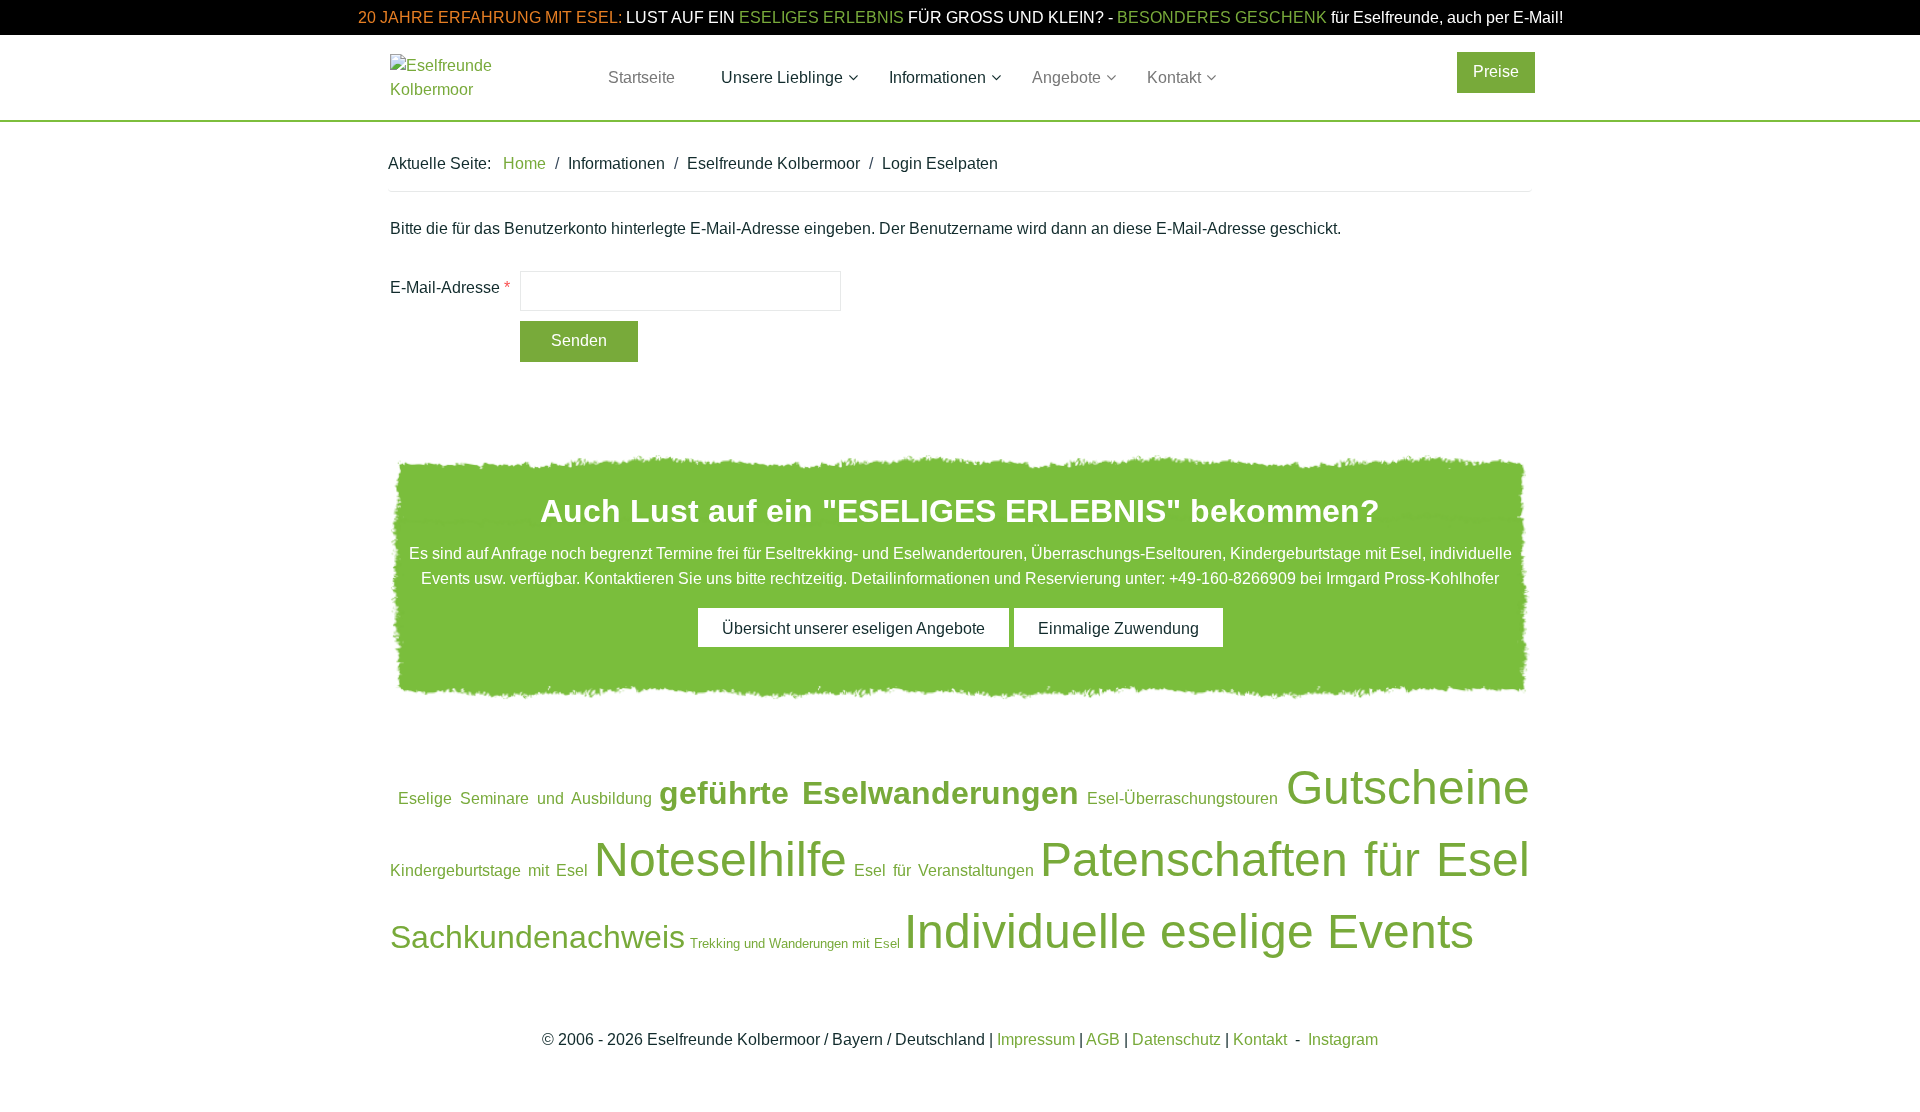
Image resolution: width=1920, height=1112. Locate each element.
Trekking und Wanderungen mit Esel (795, 943)
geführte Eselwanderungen (869, 793)
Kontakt (1260, 1039)
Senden (579, 340)
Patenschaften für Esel (1285, 859)
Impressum (1036, 1039)
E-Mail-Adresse (450, 287)
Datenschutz (1176, 1039)
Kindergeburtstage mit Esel (489, 870)
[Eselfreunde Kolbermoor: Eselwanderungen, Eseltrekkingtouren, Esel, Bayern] (472, 78)
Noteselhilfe (720, 859)
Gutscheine (1408, 787)
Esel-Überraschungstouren (1182, 798)
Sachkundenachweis (537, 937)
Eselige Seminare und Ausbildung (525, 798)
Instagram (1343, 1039)
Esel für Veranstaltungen (944, 870)
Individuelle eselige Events (1189, 931)
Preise (1496, 71)
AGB (1103, 1039)
